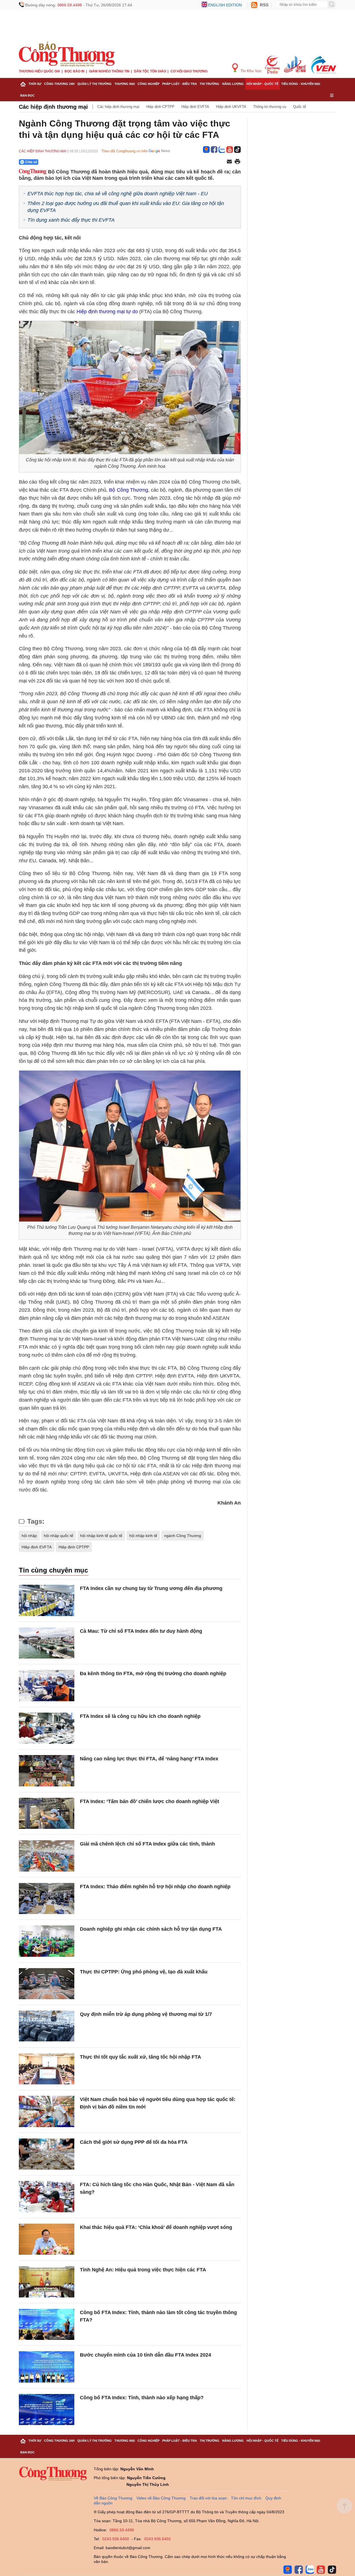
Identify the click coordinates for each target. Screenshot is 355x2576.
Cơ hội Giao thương (189, 71)
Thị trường (210, 84)
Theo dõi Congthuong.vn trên (124, 151)
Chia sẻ (31, 162)
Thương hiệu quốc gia (40, 71)
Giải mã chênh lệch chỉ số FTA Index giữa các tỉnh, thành (147, 1844)
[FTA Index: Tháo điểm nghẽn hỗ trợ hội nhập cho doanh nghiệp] (47, 1899)
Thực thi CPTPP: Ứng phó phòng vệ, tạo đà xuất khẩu (144, 1972)
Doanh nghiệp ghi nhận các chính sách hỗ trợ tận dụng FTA (151, 1929)
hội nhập (29, 1536)
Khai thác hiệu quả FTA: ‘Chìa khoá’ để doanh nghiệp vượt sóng (156, 2227)
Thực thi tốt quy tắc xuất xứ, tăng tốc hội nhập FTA (140, 2057)
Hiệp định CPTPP (160, 107)
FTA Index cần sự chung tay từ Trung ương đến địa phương (151, 1588)
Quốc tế (300, 107)
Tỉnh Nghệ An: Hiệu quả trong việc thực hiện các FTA (143, 2270)
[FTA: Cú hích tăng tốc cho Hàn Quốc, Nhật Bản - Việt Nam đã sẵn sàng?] (47, 2197)
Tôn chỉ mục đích (246, 2498)
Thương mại (125, 84)
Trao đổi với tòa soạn (208, 2498)
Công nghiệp (149, 84)
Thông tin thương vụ (270, 107)
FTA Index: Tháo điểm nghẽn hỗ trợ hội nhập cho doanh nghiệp (155, 1887)
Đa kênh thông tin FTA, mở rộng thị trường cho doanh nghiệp (153, 1673)
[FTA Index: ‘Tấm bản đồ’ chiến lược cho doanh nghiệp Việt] (47, 1813)
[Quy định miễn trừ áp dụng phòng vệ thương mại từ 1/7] (47, 2026)
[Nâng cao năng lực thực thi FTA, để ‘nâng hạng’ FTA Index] (47, 1771)
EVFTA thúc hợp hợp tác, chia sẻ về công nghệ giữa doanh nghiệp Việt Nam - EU (118, 194)
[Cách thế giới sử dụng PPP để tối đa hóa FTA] (47, 2154)
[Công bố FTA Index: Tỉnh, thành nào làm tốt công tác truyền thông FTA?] (47, 2325)
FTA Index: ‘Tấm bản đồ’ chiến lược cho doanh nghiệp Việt (149, 1801)
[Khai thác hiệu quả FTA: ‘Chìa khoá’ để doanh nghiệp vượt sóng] (47, 2239)
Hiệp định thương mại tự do (107, 312)
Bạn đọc (27, 95)
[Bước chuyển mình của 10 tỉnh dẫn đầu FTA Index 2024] (47, 2367)
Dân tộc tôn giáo (150, 71)
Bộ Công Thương (128, 490)
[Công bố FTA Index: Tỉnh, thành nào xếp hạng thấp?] (47, 2410)
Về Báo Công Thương (113, 2498)
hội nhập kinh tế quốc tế (101, 1536)
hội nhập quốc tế (59, 1536)
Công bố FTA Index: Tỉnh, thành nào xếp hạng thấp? (142, 2398)
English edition (225, 5)
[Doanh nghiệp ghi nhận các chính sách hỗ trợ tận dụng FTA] (47, 1941)
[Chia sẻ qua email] (229, 162)
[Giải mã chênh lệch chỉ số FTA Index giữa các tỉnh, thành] (47, 1856)
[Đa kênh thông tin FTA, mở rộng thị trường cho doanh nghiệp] (47, 1686)
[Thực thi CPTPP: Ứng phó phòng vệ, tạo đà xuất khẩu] (47, 1984)
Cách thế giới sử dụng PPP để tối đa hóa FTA (134, 2142)
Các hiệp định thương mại (53, 107)
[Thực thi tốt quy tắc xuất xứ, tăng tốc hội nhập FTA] (47, 2069)
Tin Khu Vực (251, 71)
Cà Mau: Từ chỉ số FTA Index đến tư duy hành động (141, 1631)
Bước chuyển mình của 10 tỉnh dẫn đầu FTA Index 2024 (145, 2355)
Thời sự (35, 84)
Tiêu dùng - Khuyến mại (301, 84)
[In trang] (237, 162)
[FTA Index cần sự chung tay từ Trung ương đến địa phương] (47, 1600)
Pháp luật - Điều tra (180, 84)
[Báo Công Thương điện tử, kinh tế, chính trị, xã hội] (67, 54)
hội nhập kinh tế (143, 1536)
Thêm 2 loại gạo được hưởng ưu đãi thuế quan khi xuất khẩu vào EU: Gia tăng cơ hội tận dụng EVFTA (126, 207)
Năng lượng (233, 84)
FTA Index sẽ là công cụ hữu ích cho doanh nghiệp (140, 1716)
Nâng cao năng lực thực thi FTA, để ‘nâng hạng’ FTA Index (149, 1759)
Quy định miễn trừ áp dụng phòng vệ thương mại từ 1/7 (146, 2014)
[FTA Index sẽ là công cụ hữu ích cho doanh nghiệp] (47, 1728)
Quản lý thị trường (95, 84)
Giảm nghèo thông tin (109, 71)
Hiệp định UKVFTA (231, 107)
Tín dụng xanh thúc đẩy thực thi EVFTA (71, 220)
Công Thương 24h (59, 84)
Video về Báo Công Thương (161, 2498)
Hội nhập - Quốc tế (263, 84)
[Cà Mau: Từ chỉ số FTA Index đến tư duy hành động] (47, 1643)
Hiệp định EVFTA (195, 107)
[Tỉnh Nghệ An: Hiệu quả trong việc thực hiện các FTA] (47, 2282)
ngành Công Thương (183, 1536)
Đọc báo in (75, 71)
